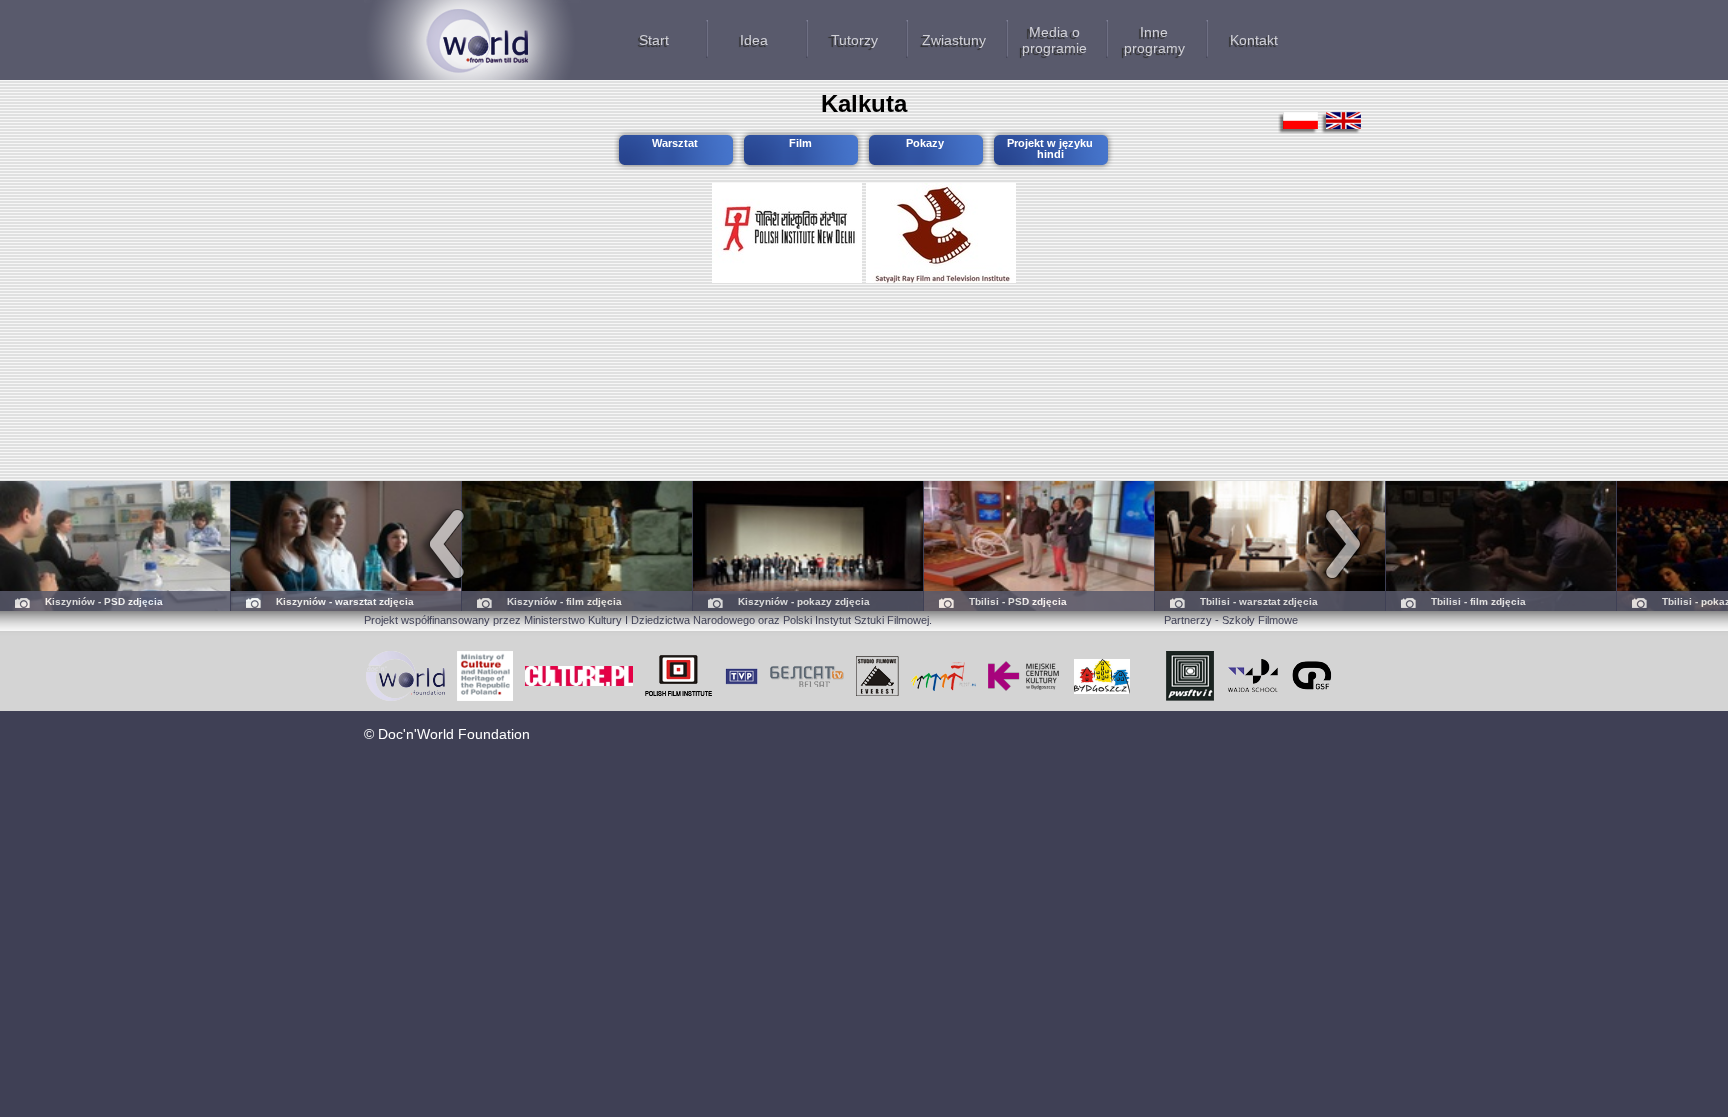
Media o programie (1054, 40)
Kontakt (1254, 40)
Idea (754, 40)
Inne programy (1154, 40)
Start (654, 40)
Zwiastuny (954, 40)
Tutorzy (854, 40)
